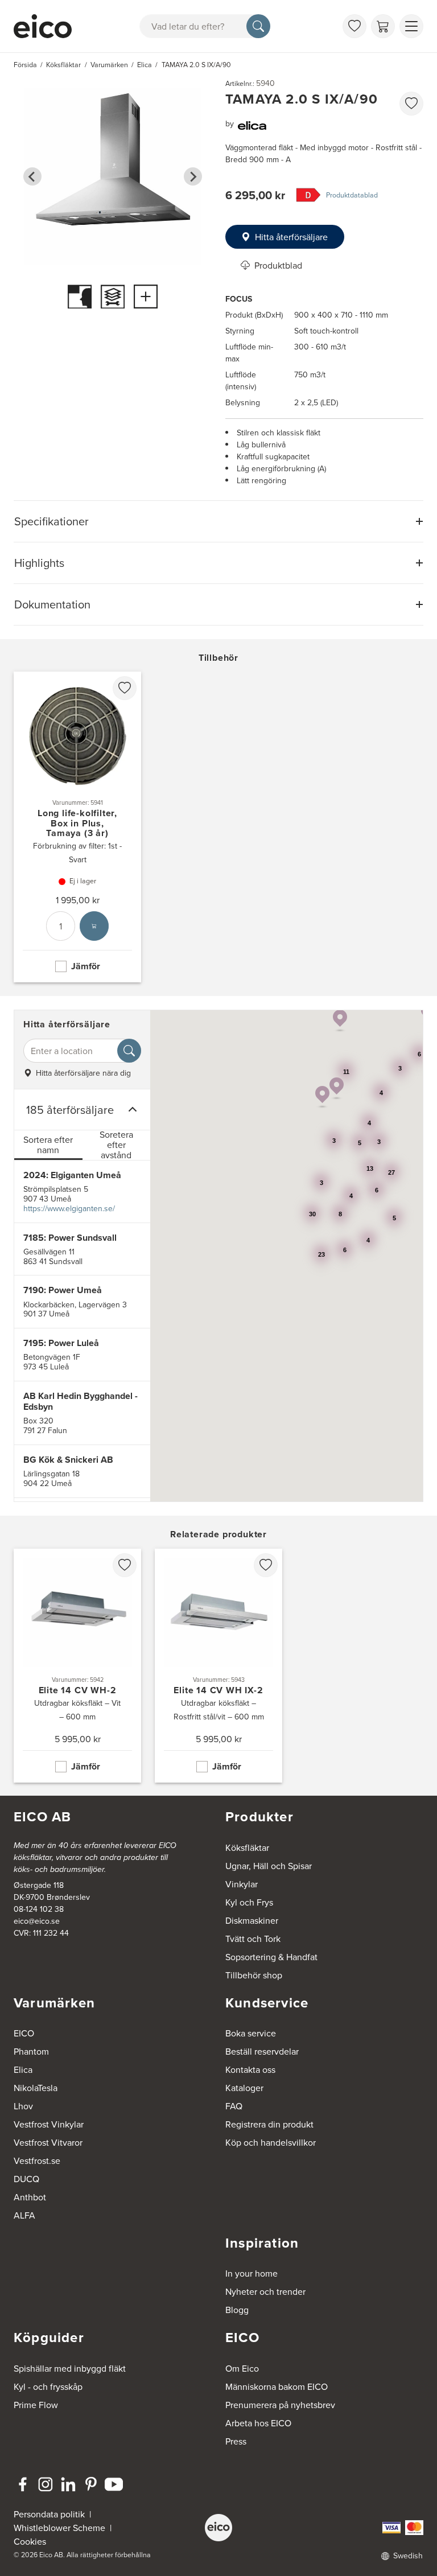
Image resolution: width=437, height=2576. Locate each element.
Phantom (31, 2051)
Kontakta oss (250, 2069)
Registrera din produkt (269, 2124)
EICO (24, 2033)
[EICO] (218, 2528)
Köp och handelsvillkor (271, 2142)
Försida (25, 65)
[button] (337, 1089)
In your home (252, 2273)
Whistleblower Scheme (59, 2528)
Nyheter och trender (265, 2291)
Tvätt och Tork (253, 1939)
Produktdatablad (352, 195)
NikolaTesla (36, 2088)
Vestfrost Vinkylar (49, 2124)
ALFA (24, 2215)
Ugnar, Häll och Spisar (269, 1866)
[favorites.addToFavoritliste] (411, 104)
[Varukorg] (383, 26)
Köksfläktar (247, 1847)
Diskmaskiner (252, 1920)
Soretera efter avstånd (116, 1145)
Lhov (23, 2106)
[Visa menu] (411, 26)
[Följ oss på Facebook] (23, 2484)
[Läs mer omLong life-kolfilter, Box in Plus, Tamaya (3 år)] (77, 827)
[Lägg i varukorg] (94, 926)
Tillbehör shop (254, 1975)
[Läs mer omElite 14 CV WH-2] (77, 1666)
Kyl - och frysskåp (48, 2386)
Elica (23, 2069)
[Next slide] (193, 176)
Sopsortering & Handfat (271, 1957)
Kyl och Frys (249, 1902)
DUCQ (26, 2179)
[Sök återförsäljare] (129, 1051)
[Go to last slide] (32, 176)
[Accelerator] (43, 26)
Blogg (237, 2310)
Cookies (30, 2541)
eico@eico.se (37, 1921)
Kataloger (244, 2088)
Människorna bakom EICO (277, 2386)
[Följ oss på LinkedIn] (68, 2484)
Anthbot (30, 2197)
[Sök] (258, 26)
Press (236, 2441)
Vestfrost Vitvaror (48, 2142)
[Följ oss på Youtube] (114, 2484)
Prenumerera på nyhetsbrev (280, 2405)
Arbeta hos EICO (258, 2423)
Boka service (251, 2033)
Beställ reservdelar (262, 2051)
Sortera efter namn (48, 1145)
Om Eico (242, 2368)
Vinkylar (242, 1884)
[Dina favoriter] (354, 26)
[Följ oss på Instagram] (46, 2484)
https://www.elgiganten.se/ (69, 1208)
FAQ (234, 2106)
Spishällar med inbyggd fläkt (70, 2368)
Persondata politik (49, 2514)
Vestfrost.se (37, 2161)
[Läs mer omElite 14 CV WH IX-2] (218, 1666)
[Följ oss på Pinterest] (91, 2484)
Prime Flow (36, 2405)
